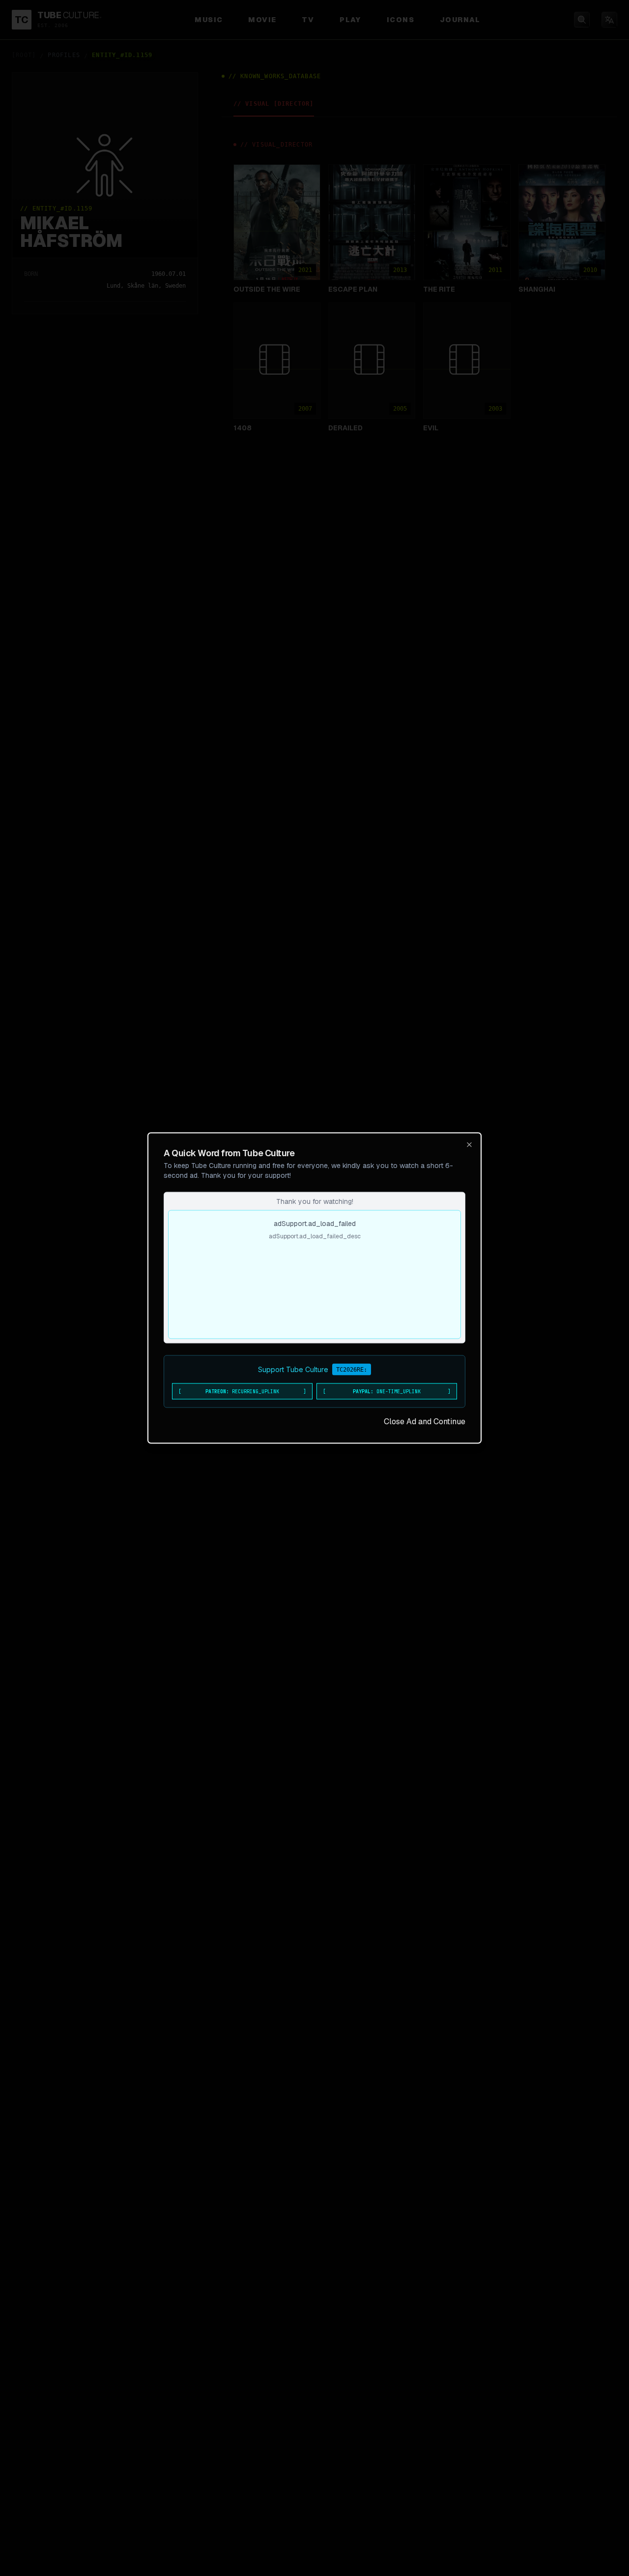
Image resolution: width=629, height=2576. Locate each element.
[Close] (469, 1145)
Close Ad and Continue (425, 1422)
